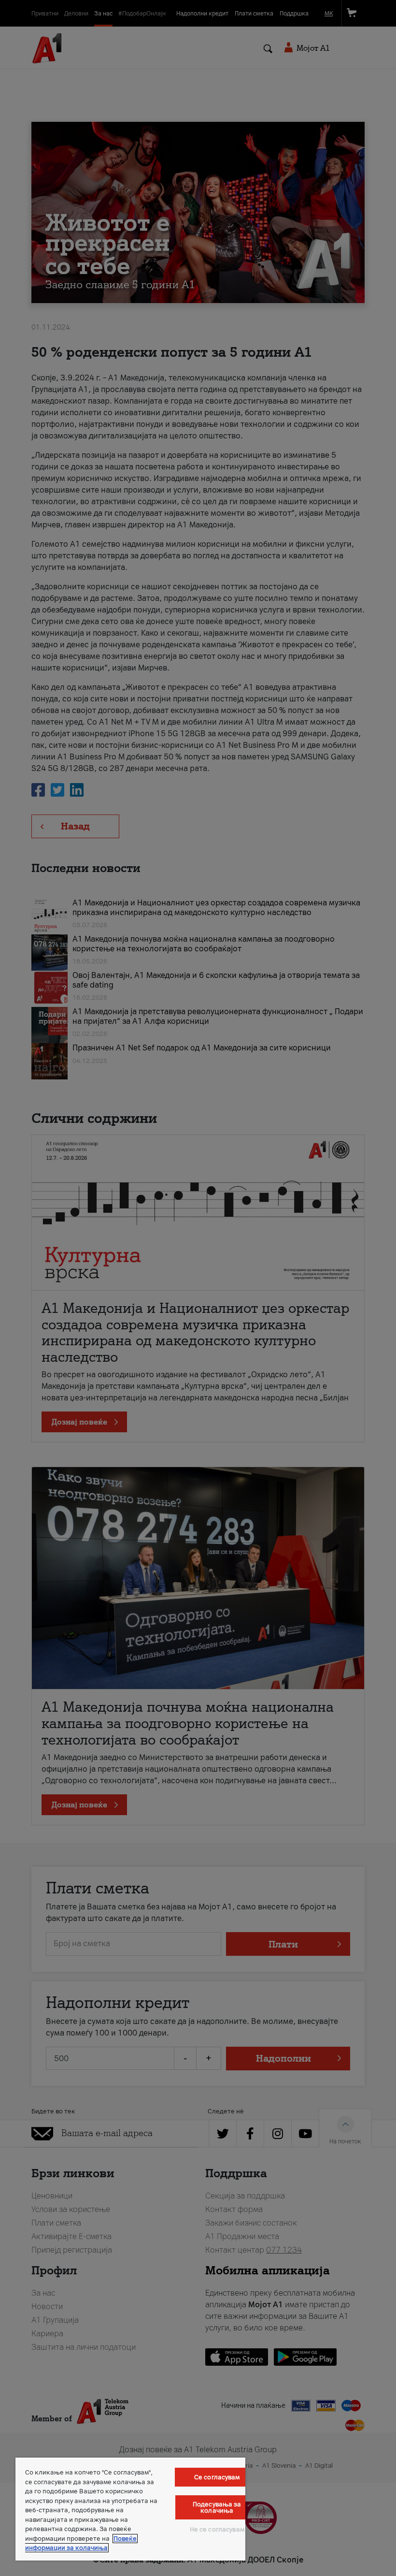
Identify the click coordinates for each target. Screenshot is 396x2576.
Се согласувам (217, 2477)
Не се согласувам (217, 2529)
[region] (130, 2509)
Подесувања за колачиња (217, 2507)
